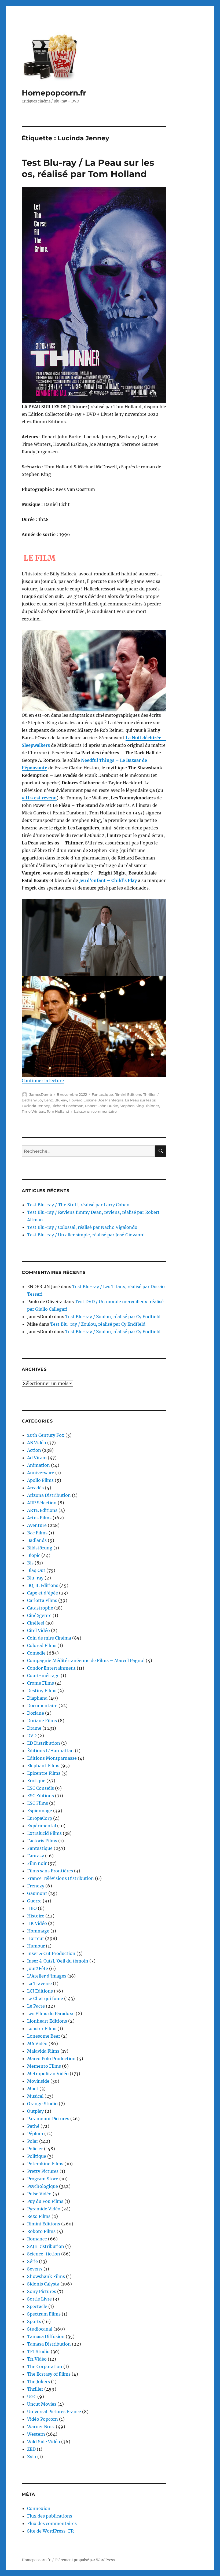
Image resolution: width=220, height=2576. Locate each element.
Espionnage (40, 1811)
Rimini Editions (128, 1094)
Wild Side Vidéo (44, 2442)
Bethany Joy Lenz (37, 1100)
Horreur (36, 1938)
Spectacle (37, 2306)
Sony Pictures (42, 2291)
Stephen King (132, 1106)
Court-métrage (43, 1675)
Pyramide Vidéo (44, 2209)
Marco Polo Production (51, 2059)
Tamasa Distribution (49, 2344)
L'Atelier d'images (47, 1976)
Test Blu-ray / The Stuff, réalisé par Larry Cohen (78, 1205)
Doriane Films (42, 1721)
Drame (34, 1728)
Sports (34, 2321)
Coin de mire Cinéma (49, 1638)
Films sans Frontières (50, 1871)
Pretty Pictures (43, 2171)
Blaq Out (36, 1570)
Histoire (36, 1916)
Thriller (149, 1094)
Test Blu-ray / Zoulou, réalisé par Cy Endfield (113, 1317)
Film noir (37, 1863)
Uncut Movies (42, 2404)
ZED (31, 2449)
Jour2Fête (38, 1968)
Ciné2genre (39, 1615)
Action (34, 1450)
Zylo (32, 2457)
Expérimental (42, 1826)
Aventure (37, 1525)
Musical (35, 2096)
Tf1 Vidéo (37, 2359)
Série (32, 2261)
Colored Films (42, 1645)
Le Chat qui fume (45, 1998)
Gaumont (37, 1893)
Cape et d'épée (43, 1593)
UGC (32, 2397)
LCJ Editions (40, 1991)
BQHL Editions (43, 1585)
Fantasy (36, 1856)
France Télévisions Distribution (61, 1878)
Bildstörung (40, 1548)
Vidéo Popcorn (43, 2419)
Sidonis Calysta (43, 2284)
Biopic (34, 1555)
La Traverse (39, 1983)
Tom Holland (58, 1111)
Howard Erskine (83, 1100)
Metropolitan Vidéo (48, 2074)
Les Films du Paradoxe (51, 2013)
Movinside (38, 2081)
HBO (32, 1908)
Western (36, 2434)
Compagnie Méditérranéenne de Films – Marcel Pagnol (86, 1660)
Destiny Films (42, 1691)
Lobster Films (42, 2029)
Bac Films (37, 1533)
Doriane (36, 1713)
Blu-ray (61, 1100)
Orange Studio (42, 2104)
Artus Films (39, 1518)
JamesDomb (41, 1094)
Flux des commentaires (52, 2523)
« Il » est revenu (39, 798)
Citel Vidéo (38, 1630)
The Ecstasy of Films (49, 2374)
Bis (30, 1563)
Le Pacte (36, 2006)
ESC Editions (41, 1796)
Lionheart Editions (47, 2021)
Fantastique (102, 1094)
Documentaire (42, 1706)
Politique (37, 2156)
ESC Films (38, 1803)
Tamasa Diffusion (46, 2336)
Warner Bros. (41, 2427)
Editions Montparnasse (52, 1758)
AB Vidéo (37, 1443)
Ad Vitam (37, 1458)
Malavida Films (43, 2051)
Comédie (36, 1653)
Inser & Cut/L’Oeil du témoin (58, 1961)
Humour (36, 1946)
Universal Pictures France (54, 2412)
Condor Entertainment (51, 1668)
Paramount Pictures (48, 2119)
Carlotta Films (42, 1600)
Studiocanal (40, 2329)
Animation (38, 1465)
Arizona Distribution (49, 1495)
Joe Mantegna (111, 1100)
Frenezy (36, 1886)
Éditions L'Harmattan (50, 1751)
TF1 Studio (38, 2351)
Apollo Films (40, 1480)
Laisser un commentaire (95, 1111)
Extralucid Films (44, 1833)
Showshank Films (46, 2276)
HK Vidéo (37, 1923)
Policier (35, 2149)
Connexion (39, 2508)
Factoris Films (42, 1841)
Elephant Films (43, 1766)
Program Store (43, 2179)
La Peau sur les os (140, 1100)
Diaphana (37, 1698)
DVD (32, 1736)
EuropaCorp (40, 1818)
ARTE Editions (42, 1510)
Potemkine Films (45, 2164)
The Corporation (45, 2366)
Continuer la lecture (43, 1081)
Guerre (34, 1901)
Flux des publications (50, 2516)
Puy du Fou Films (45, 2201)
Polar (33, 2141)
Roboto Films (41, 2231)
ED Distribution (44, 1743)
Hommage (38, 1931)
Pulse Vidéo (39, 2194)
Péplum (35, 2134)
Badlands (37, 1540)
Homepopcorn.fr (54, 93)
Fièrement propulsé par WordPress (85, 2560)
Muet (33, 2089)
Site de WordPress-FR (50, 2531)
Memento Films (44, 2066)
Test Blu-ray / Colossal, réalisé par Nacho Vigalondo (82, 1227)
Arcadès (35, 1488)
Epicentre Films (44, 1773)
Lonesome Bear (44, 2036)
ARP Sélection (42, 1503)
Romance (37, 2239)
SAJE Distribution (46, 2246)
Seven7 (35, 2269)
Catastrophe (40, 1608)
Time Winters (33, 1111)
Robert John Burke (102, 1106)
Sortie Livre (39, 2299)
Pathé (33, 2126)
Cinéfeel (36, 1623)
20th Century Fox (46, 1435)
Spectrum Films (44, 2314)
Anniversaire (41, 1473)
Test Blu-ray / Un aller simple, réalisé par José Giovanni (86, 1235)
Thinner (152, 1106)
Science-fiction (44, 2254)
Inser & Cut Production (51, 1953)
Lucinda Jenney (36, 1106)
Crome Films (41, 1683)
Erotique (36, 1781)
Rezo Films (39, 2216)
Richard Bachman (67, 1106)
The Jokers (38, 2382)
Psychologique (43, 2186)
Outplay (35, 2111)
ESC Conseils (41, 1788)
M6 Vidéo (37, 2044)
